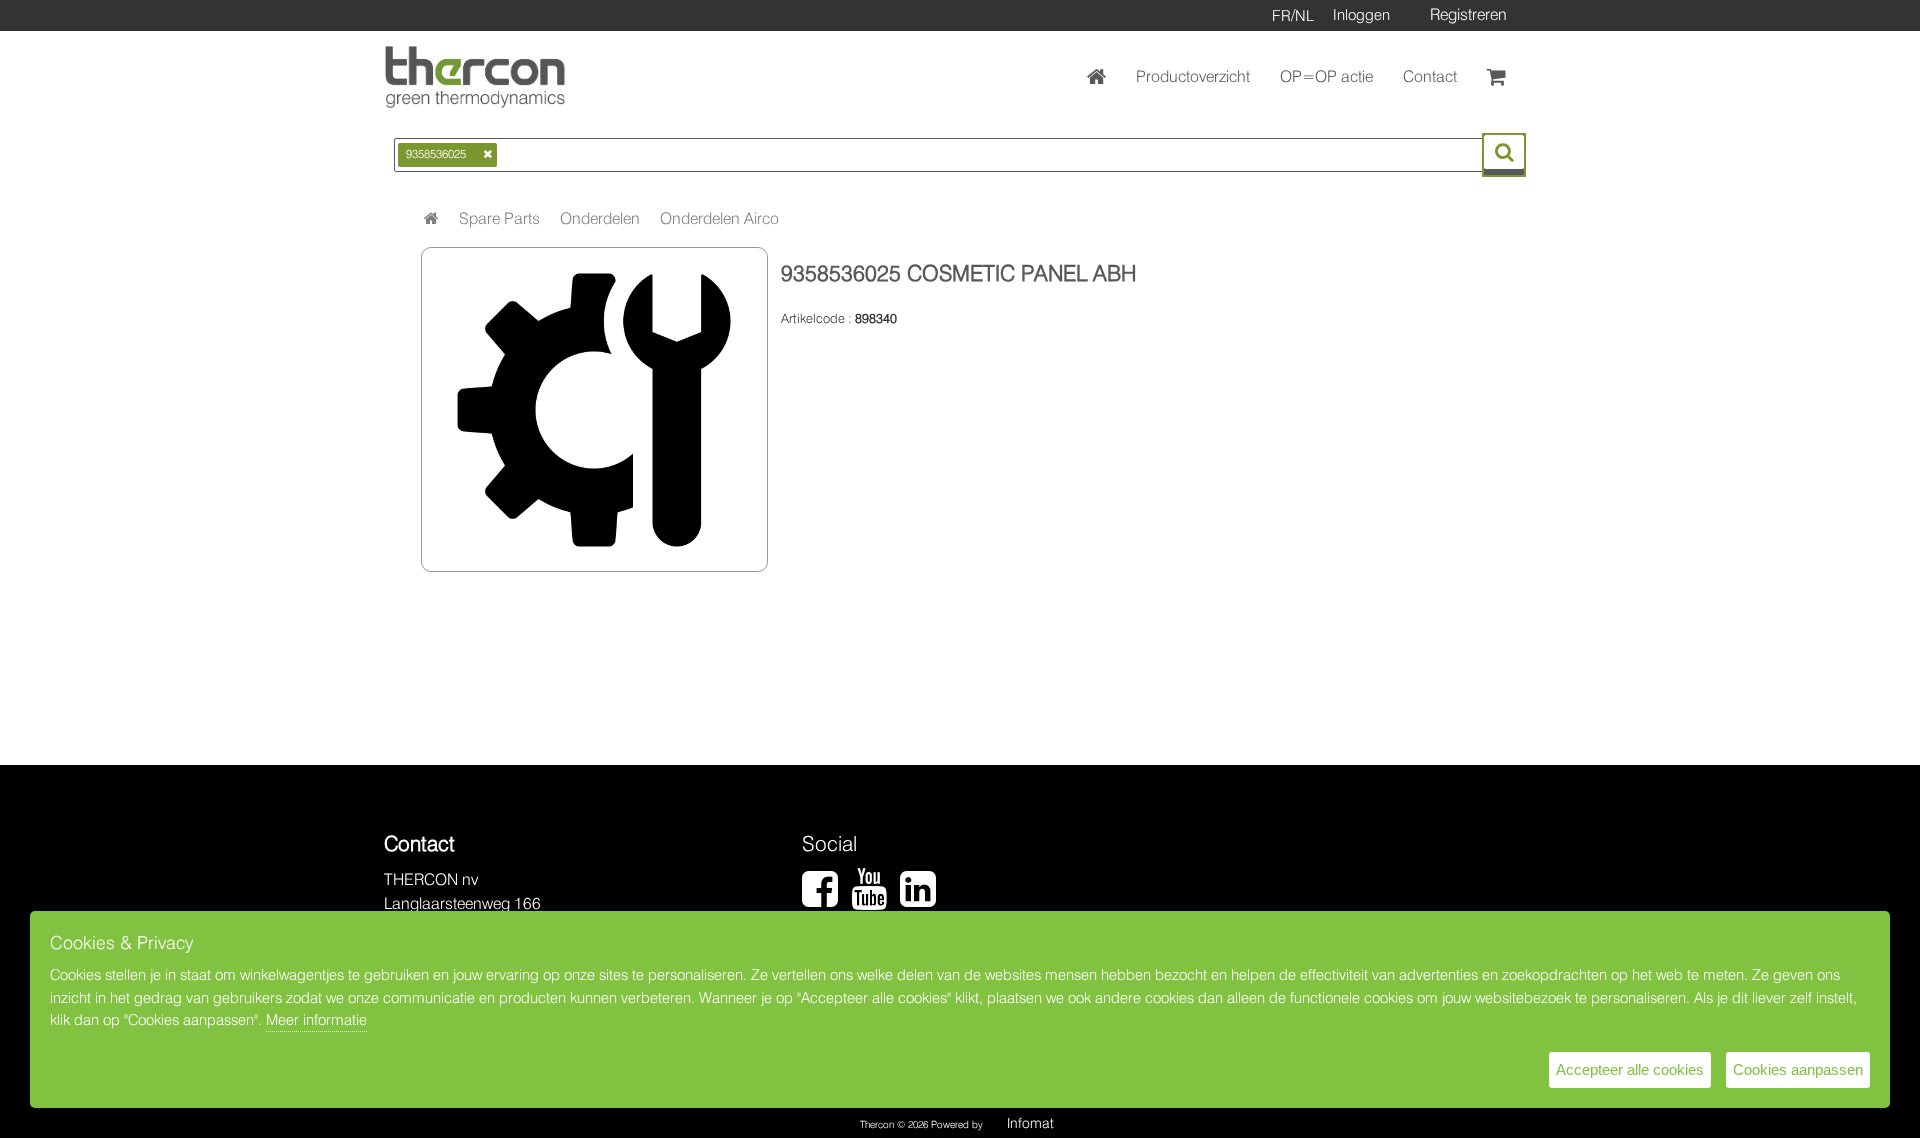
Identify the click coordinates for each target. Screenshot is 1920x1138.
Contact (1430, 76)
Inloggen (1361, 15)
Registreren (1468, 14)
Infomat (1030, 1123)
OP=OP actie (1326, 76)
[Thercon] (475, 77)
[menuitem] (499, 219)
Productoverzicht (1193, 76)
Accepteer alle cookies (1630, 1069)
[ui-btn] (1504, 152)
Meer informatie (316, 1020)
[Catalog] (431, 218)
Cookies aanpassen (1798, 1069)
